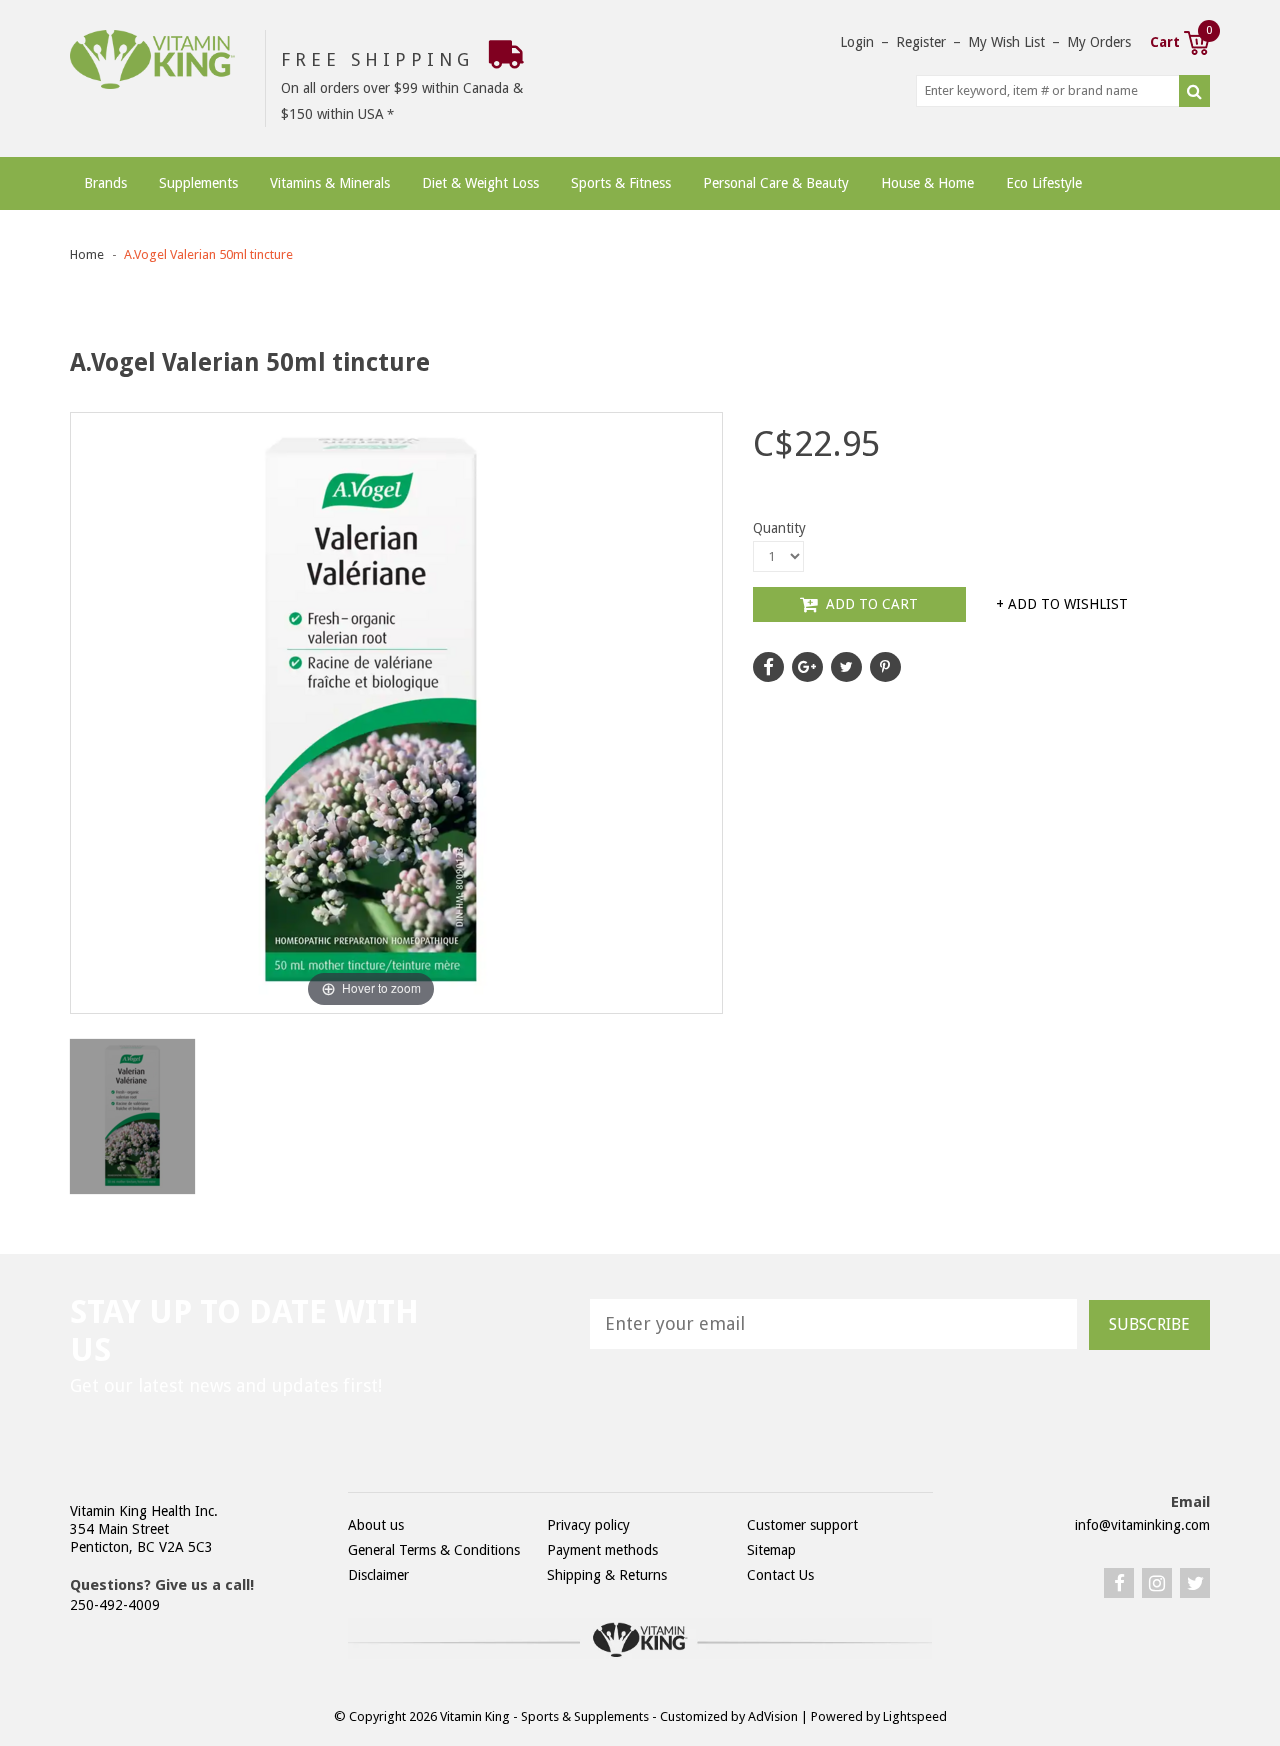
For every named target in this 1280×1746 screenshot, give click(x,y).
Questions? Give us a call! (162, 1585)
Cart (1180, 40)
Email (1190, 1502)
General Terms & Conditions (434, 1550)
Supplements (198, 183)
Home (87, 254)
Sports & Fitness (621, 183)
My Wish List (1006, 42)
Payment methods (602, 1550)
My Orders (1099, 42)
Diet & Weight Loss (480, 183)
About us (376, 1525)
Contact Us (780, 1575)
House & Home (927, 183)
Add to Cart (870, 604)
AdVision (773, 1716)
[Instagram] (1157, 1583)
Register (921, 42)
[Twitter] (1195, 1583)
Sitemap (771, 1550)
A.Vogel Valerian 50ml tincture (208, 254)
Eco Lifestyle (1044, 183)
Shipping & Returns (607, 1575)
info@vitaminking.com (1142, 1525)
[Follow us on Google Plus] (807, 667)
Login (857, 42)
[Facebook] (1119, 1583)
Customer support (802, 1525)
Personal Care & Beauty (776, 183)
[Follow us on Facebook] (768, 667)
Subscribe (1149, 1324)
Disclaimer (378, 1575)
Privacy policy (588, 1525)
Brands (105, 183)
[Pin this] (885, 667)
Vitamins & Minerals (330, 183)
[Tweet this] (846, 667)
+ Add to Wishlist (1062, 604)
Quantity (779, 528)
